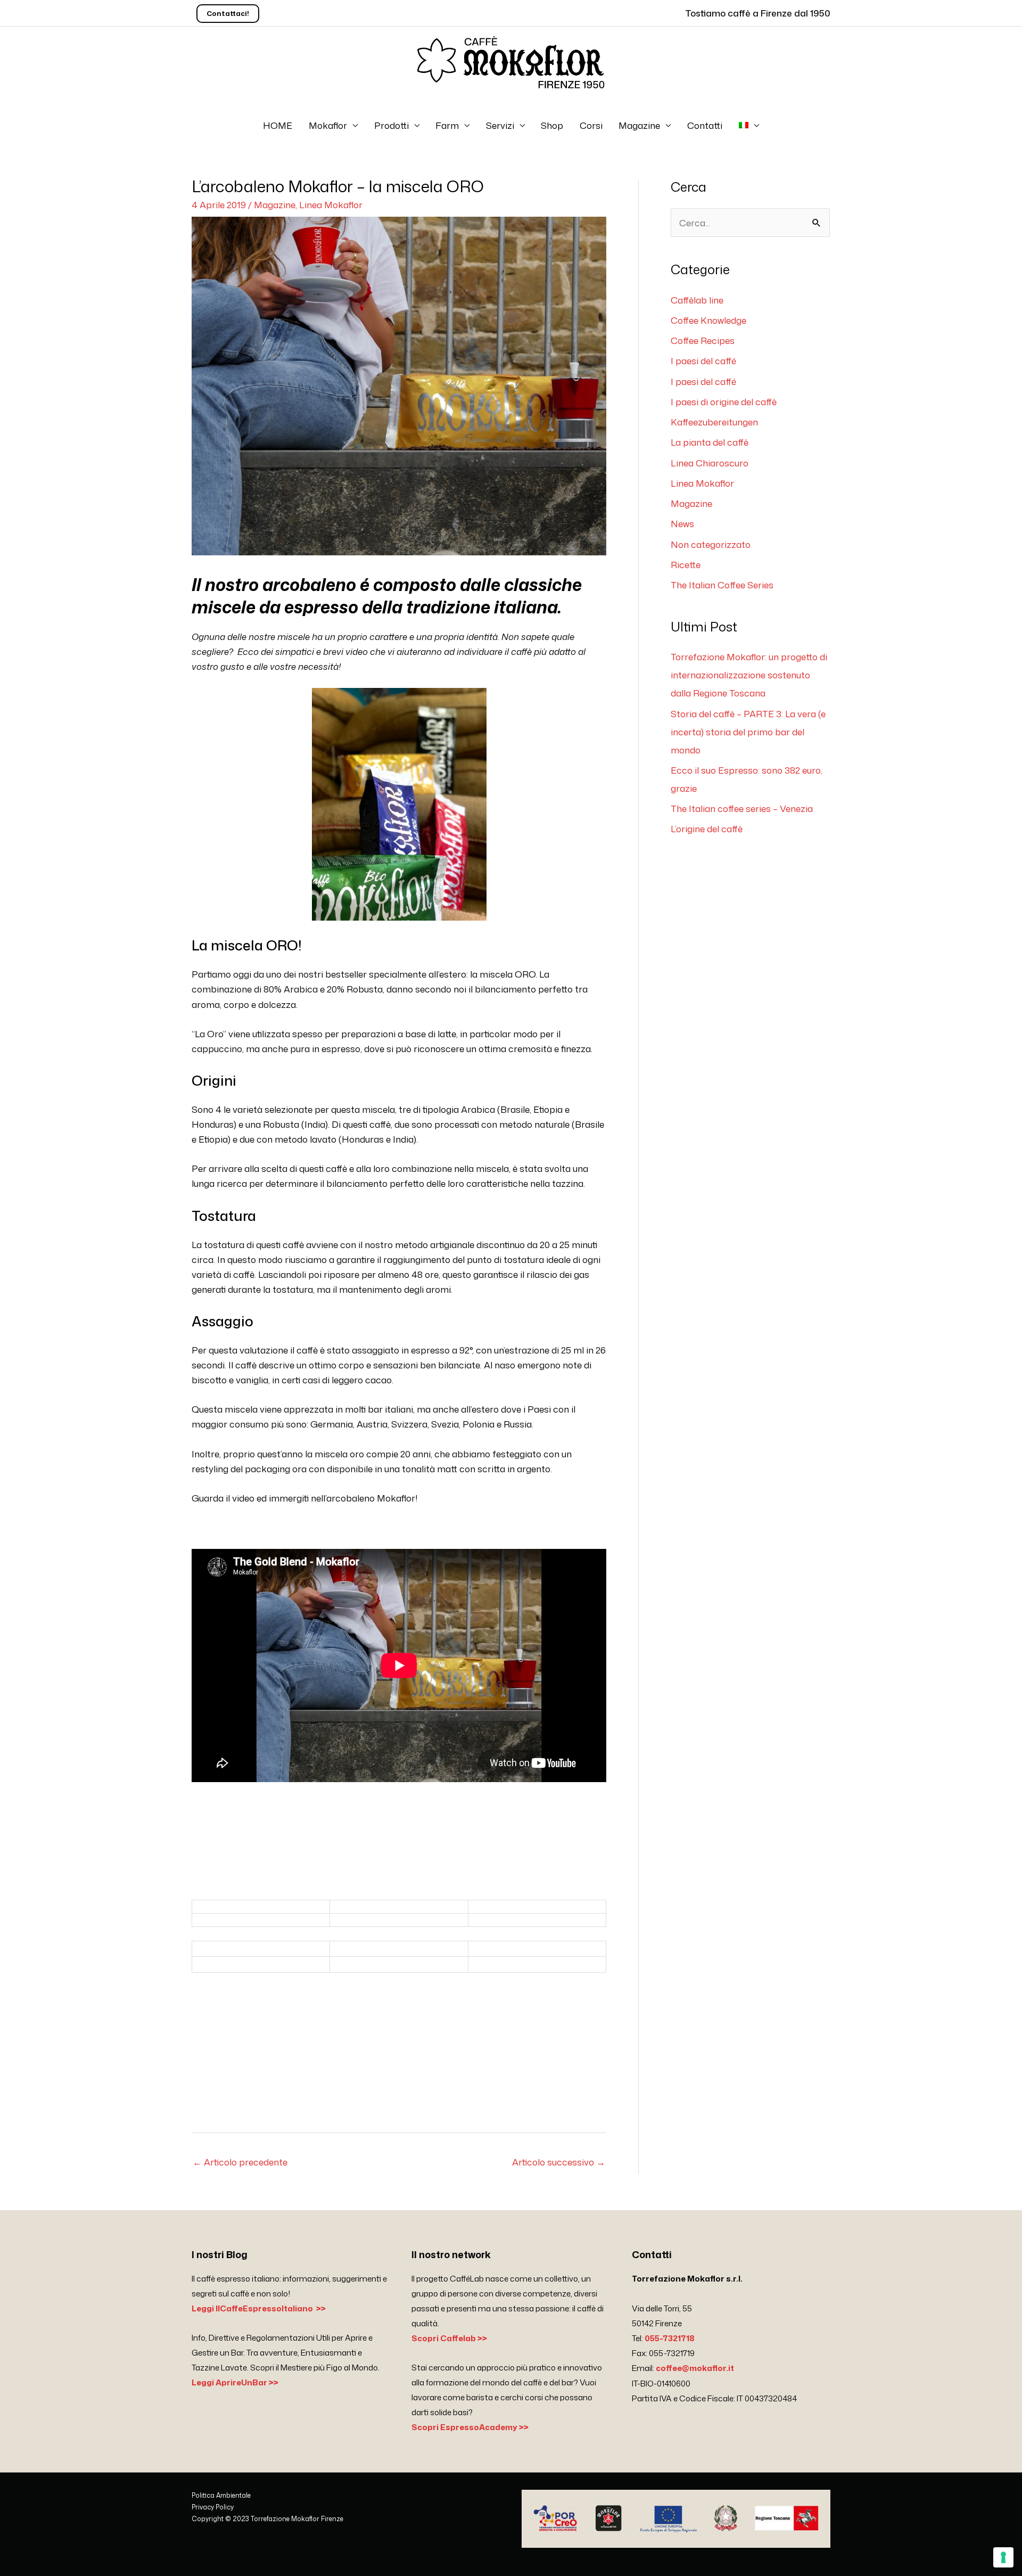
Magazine (639, 125)
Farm (447, 125)
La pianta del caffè (710, 442)
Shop (552, 125)
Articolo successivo (559, 2162)
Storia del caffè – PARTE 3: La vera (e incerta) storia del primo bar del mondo (748, 732)
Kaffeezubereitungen (714, 422)
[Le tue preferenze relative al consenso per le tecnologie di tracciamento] (1003, 2557)
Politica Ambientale (221, 2495)
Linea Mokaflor (331, 204)
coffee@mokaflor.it (695, 2368)
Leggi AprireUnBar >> (235, 2382)
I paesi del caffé (703, 360)
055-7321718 (670, 2338)
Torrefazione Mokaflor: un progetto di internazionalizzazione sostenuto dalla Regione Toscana (749, 675)
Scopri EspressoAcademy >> (470, 2427)
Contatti (705, 125)
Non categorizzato (711, 544)
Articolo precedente (240, 2162)
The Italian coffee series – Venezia (742, 808)
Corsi (591, 125)
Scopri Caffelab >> (449, 2338)
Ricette (686, 564)
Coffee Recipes (703, 340)
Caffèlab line (697, 300)
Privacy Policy (213, 2507)
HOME (278, 125)
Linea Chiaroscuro (710, 463)
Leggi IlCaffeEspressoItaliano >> (259, 2308)
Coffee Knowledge (708, 320)
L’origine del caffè (707, 828)
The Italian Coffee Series (722, 585)
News (682, 523)
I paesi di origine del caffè (724, 401)
